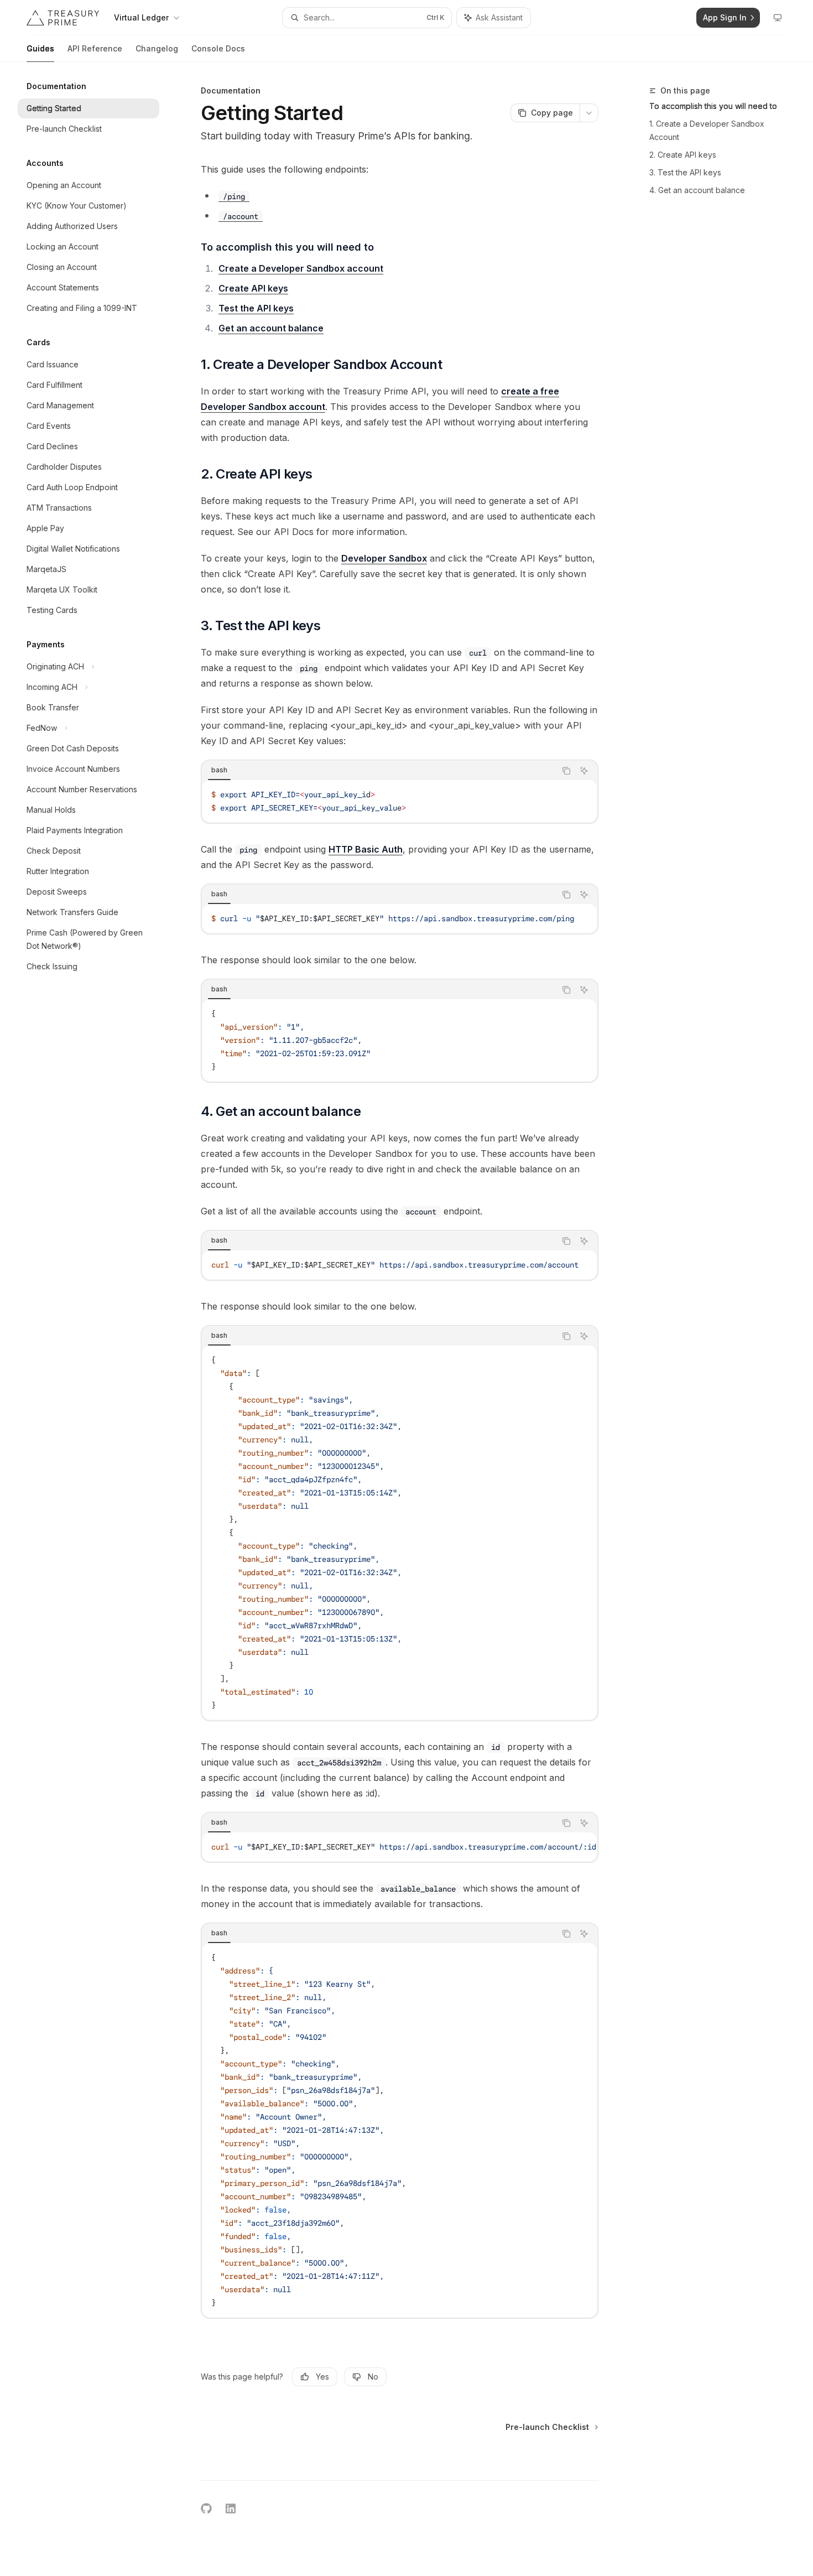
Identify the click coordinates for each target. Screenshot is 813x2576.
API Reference (95, 48)
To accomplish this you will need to (713, 106)
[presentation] (400, 918)
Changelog (157, 48)
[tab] (219, 770)
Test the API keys (256, 308)
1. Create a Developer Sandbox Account (707, 130)
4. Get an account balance (697, 190)
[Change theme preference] (778, 18)
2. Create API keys (683, 155)
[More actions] (589, 113)
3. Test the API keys (685, 172)
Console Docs (218, 48)
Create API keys (253, 288)
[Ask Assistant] (584, 771)
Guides (40, 48)
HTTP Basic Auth (366, 849)
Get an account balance (271, 328)
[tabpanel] (400, 801)
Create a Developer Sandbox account (301, 268)
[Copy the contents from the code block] (566, 771)
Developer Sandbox (384, 558)
